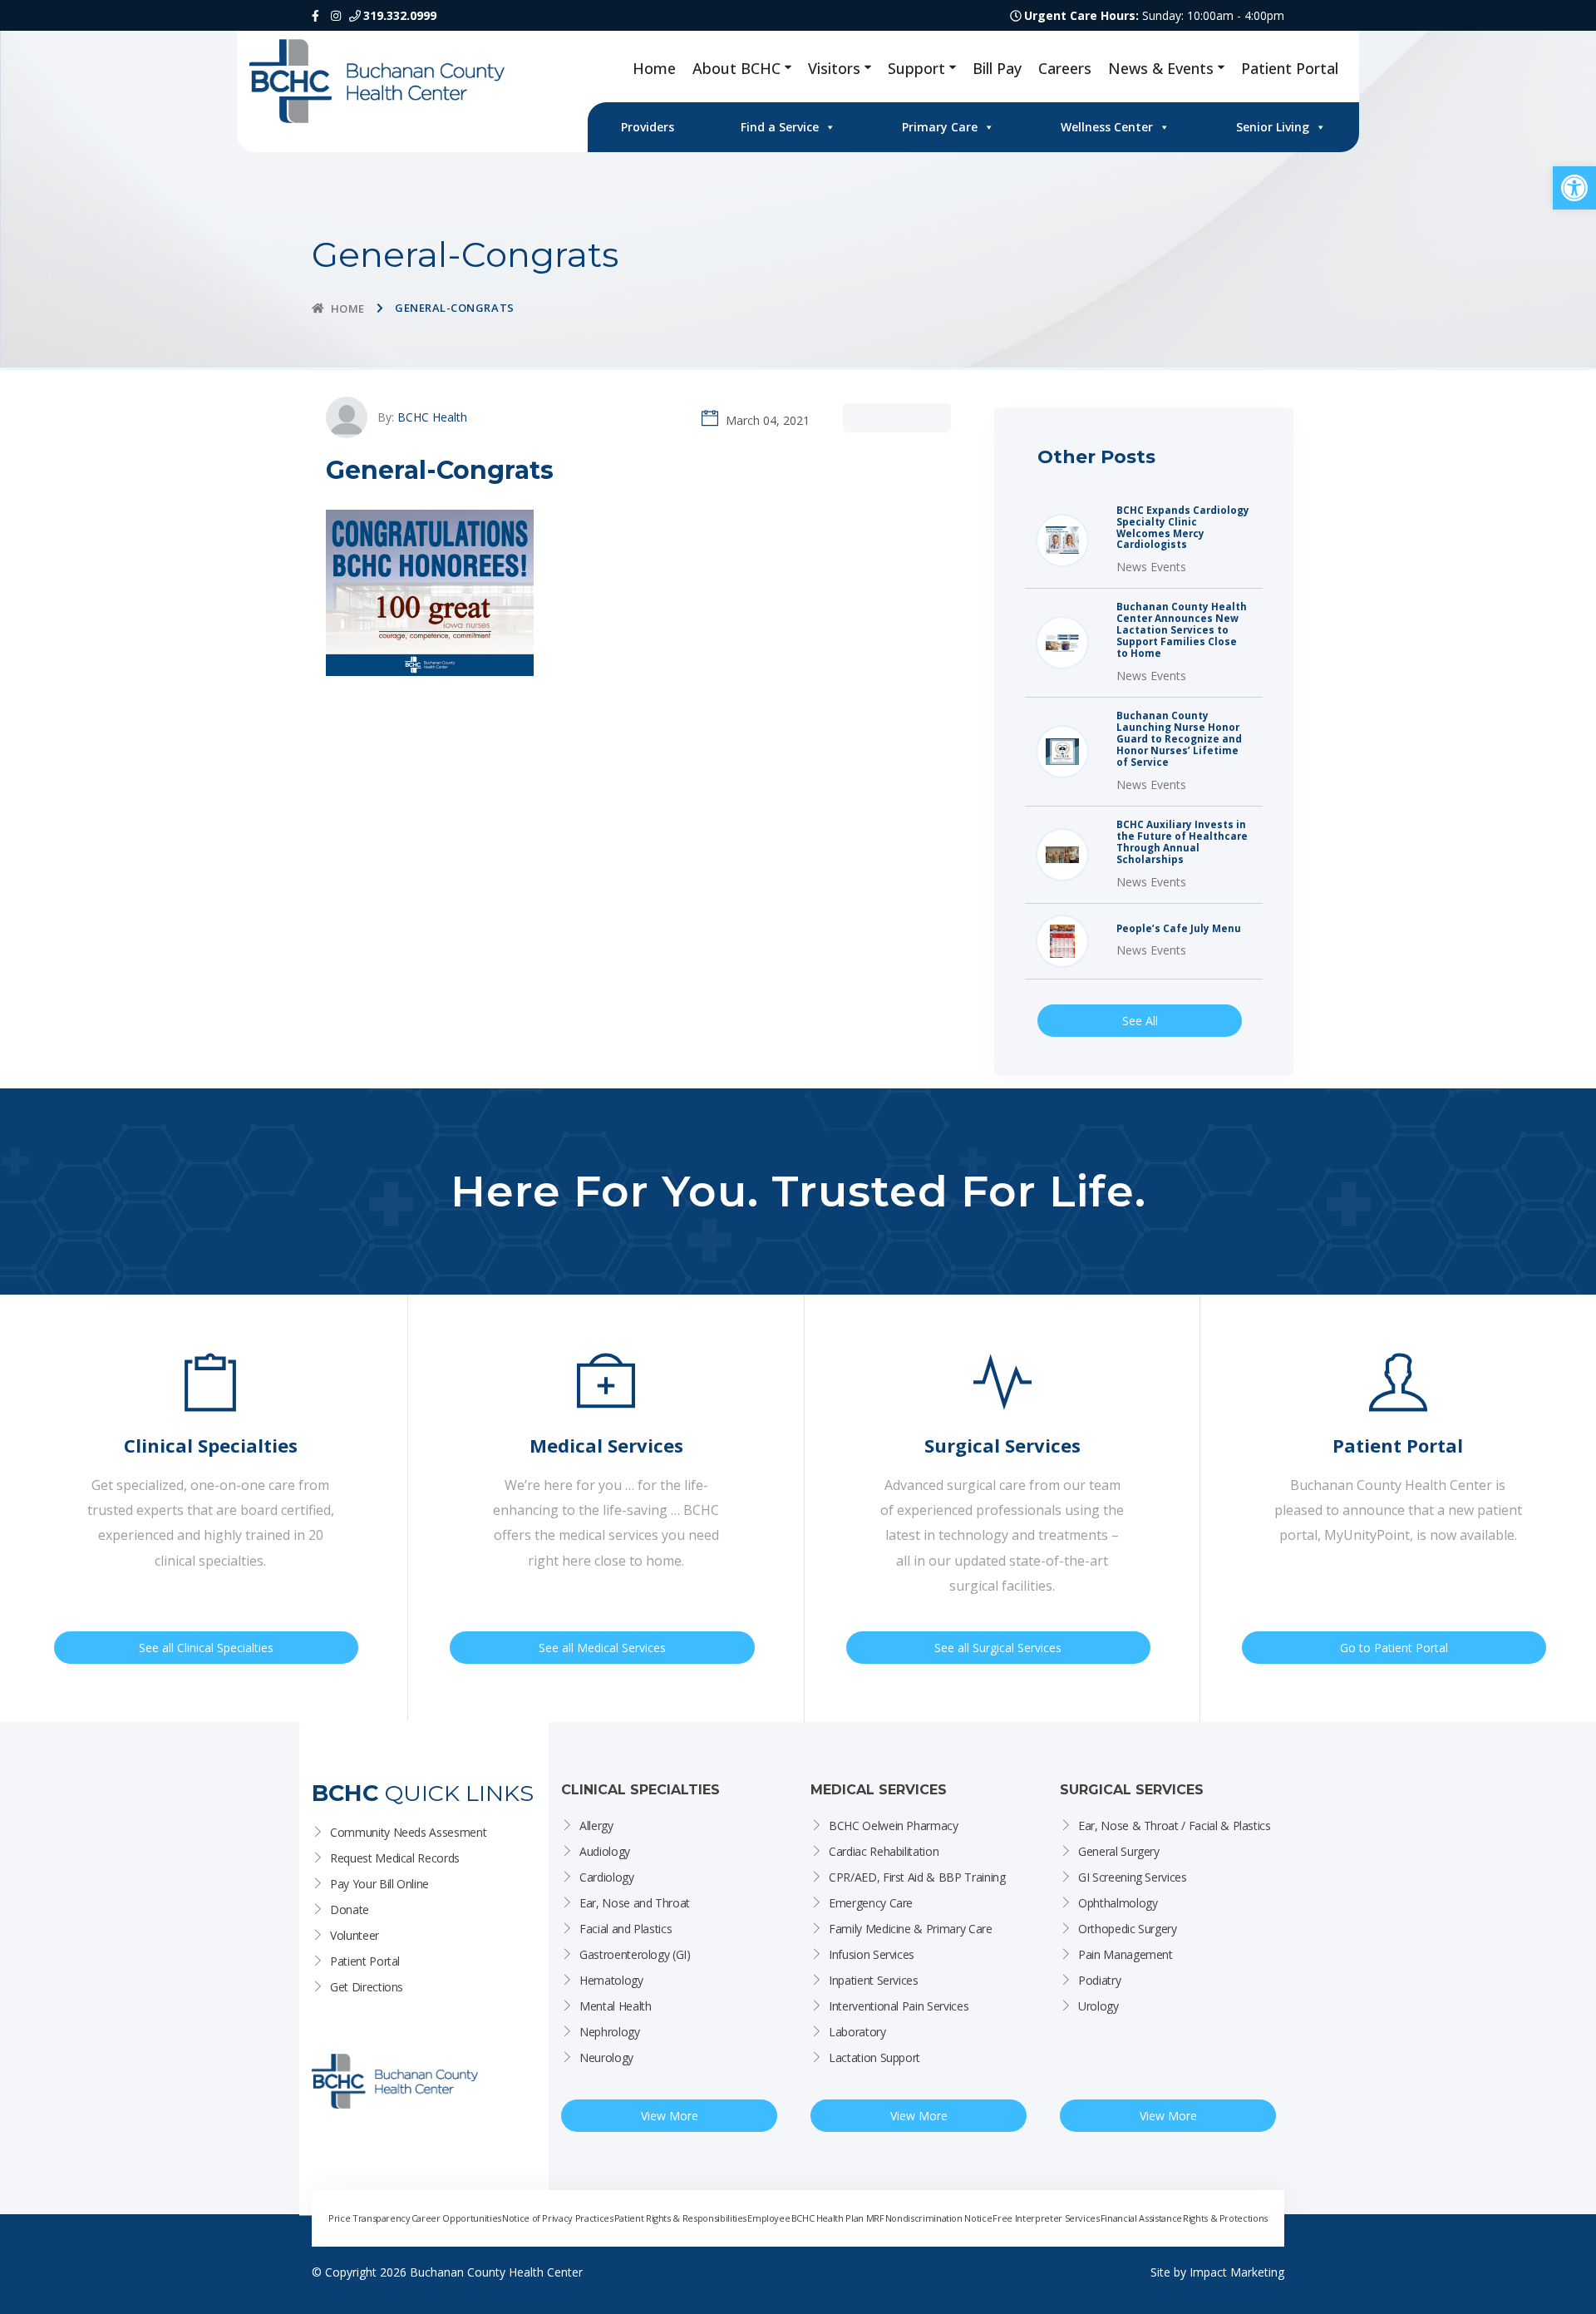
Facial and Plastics (626, 1929)
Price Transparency (369, 2218)
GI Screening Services (1133, 1877)
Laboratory (857, 2032)
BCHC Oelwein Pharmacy (894, 1826)
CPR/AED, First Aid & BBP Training (917, 1877)
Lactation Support (874, 2057)
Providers (648, 127)
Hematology (611, 1980)
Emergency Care (871, 1903)
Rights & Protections (1225, 2218)
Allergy (596, 1826)
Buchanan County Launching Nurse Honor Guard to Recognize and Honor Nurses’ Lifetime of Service (1179, 739)
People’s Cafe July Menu (1179, 929)
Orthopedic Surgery (1128, 1929)
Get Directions (367, 1987)
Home (654, 68)
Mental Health (615, 2006)
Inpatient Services (874, 1980)
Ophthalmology (1118, 1903)
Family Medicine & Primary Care (911, 1929)
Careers (1065, 68)
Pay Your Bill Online (379, 1884)
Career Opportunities (456, 2218)
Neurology (606, 2057)
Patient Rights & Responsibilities (680, 2218)
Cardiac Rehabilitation (884, 1851)
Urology (1098, 2006)
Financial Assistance (1141, 2218)
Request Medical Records (395, 1858)
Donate (350, 1909)
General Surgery (1119, 1851)
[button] (1574, 188)
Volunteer (355, 1935)
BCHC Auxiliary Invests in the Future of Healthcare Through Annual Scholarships (1182, 842)
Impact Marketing (1237, 2272)
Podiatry (1099, 1980)
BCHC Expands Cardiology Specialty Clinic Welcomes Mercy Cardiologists (1183, 528)
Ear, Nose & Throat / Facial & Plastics (1175, 1826)
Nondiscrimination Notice (939, 2218)
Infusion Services (872, 1954)
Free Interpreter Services (1046, 2218)
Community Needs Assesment (408, 1832)
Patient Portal (1290, 68)
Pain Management (1126, 1954)
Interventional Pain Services (899, 2006)
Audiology (605, 1851)
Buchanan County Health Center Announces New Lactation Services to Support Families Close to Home (1182, 630)
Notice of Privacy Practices (558, 2218)
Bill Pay (997, 68)
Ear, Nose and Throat (635, 1903)
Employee (768, 2218)
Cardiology (607, 1877)
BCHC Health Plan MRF (838, 2218)
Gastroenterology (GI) (635, 1954)
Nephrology (610, 2032)
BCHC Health (432, 417)
